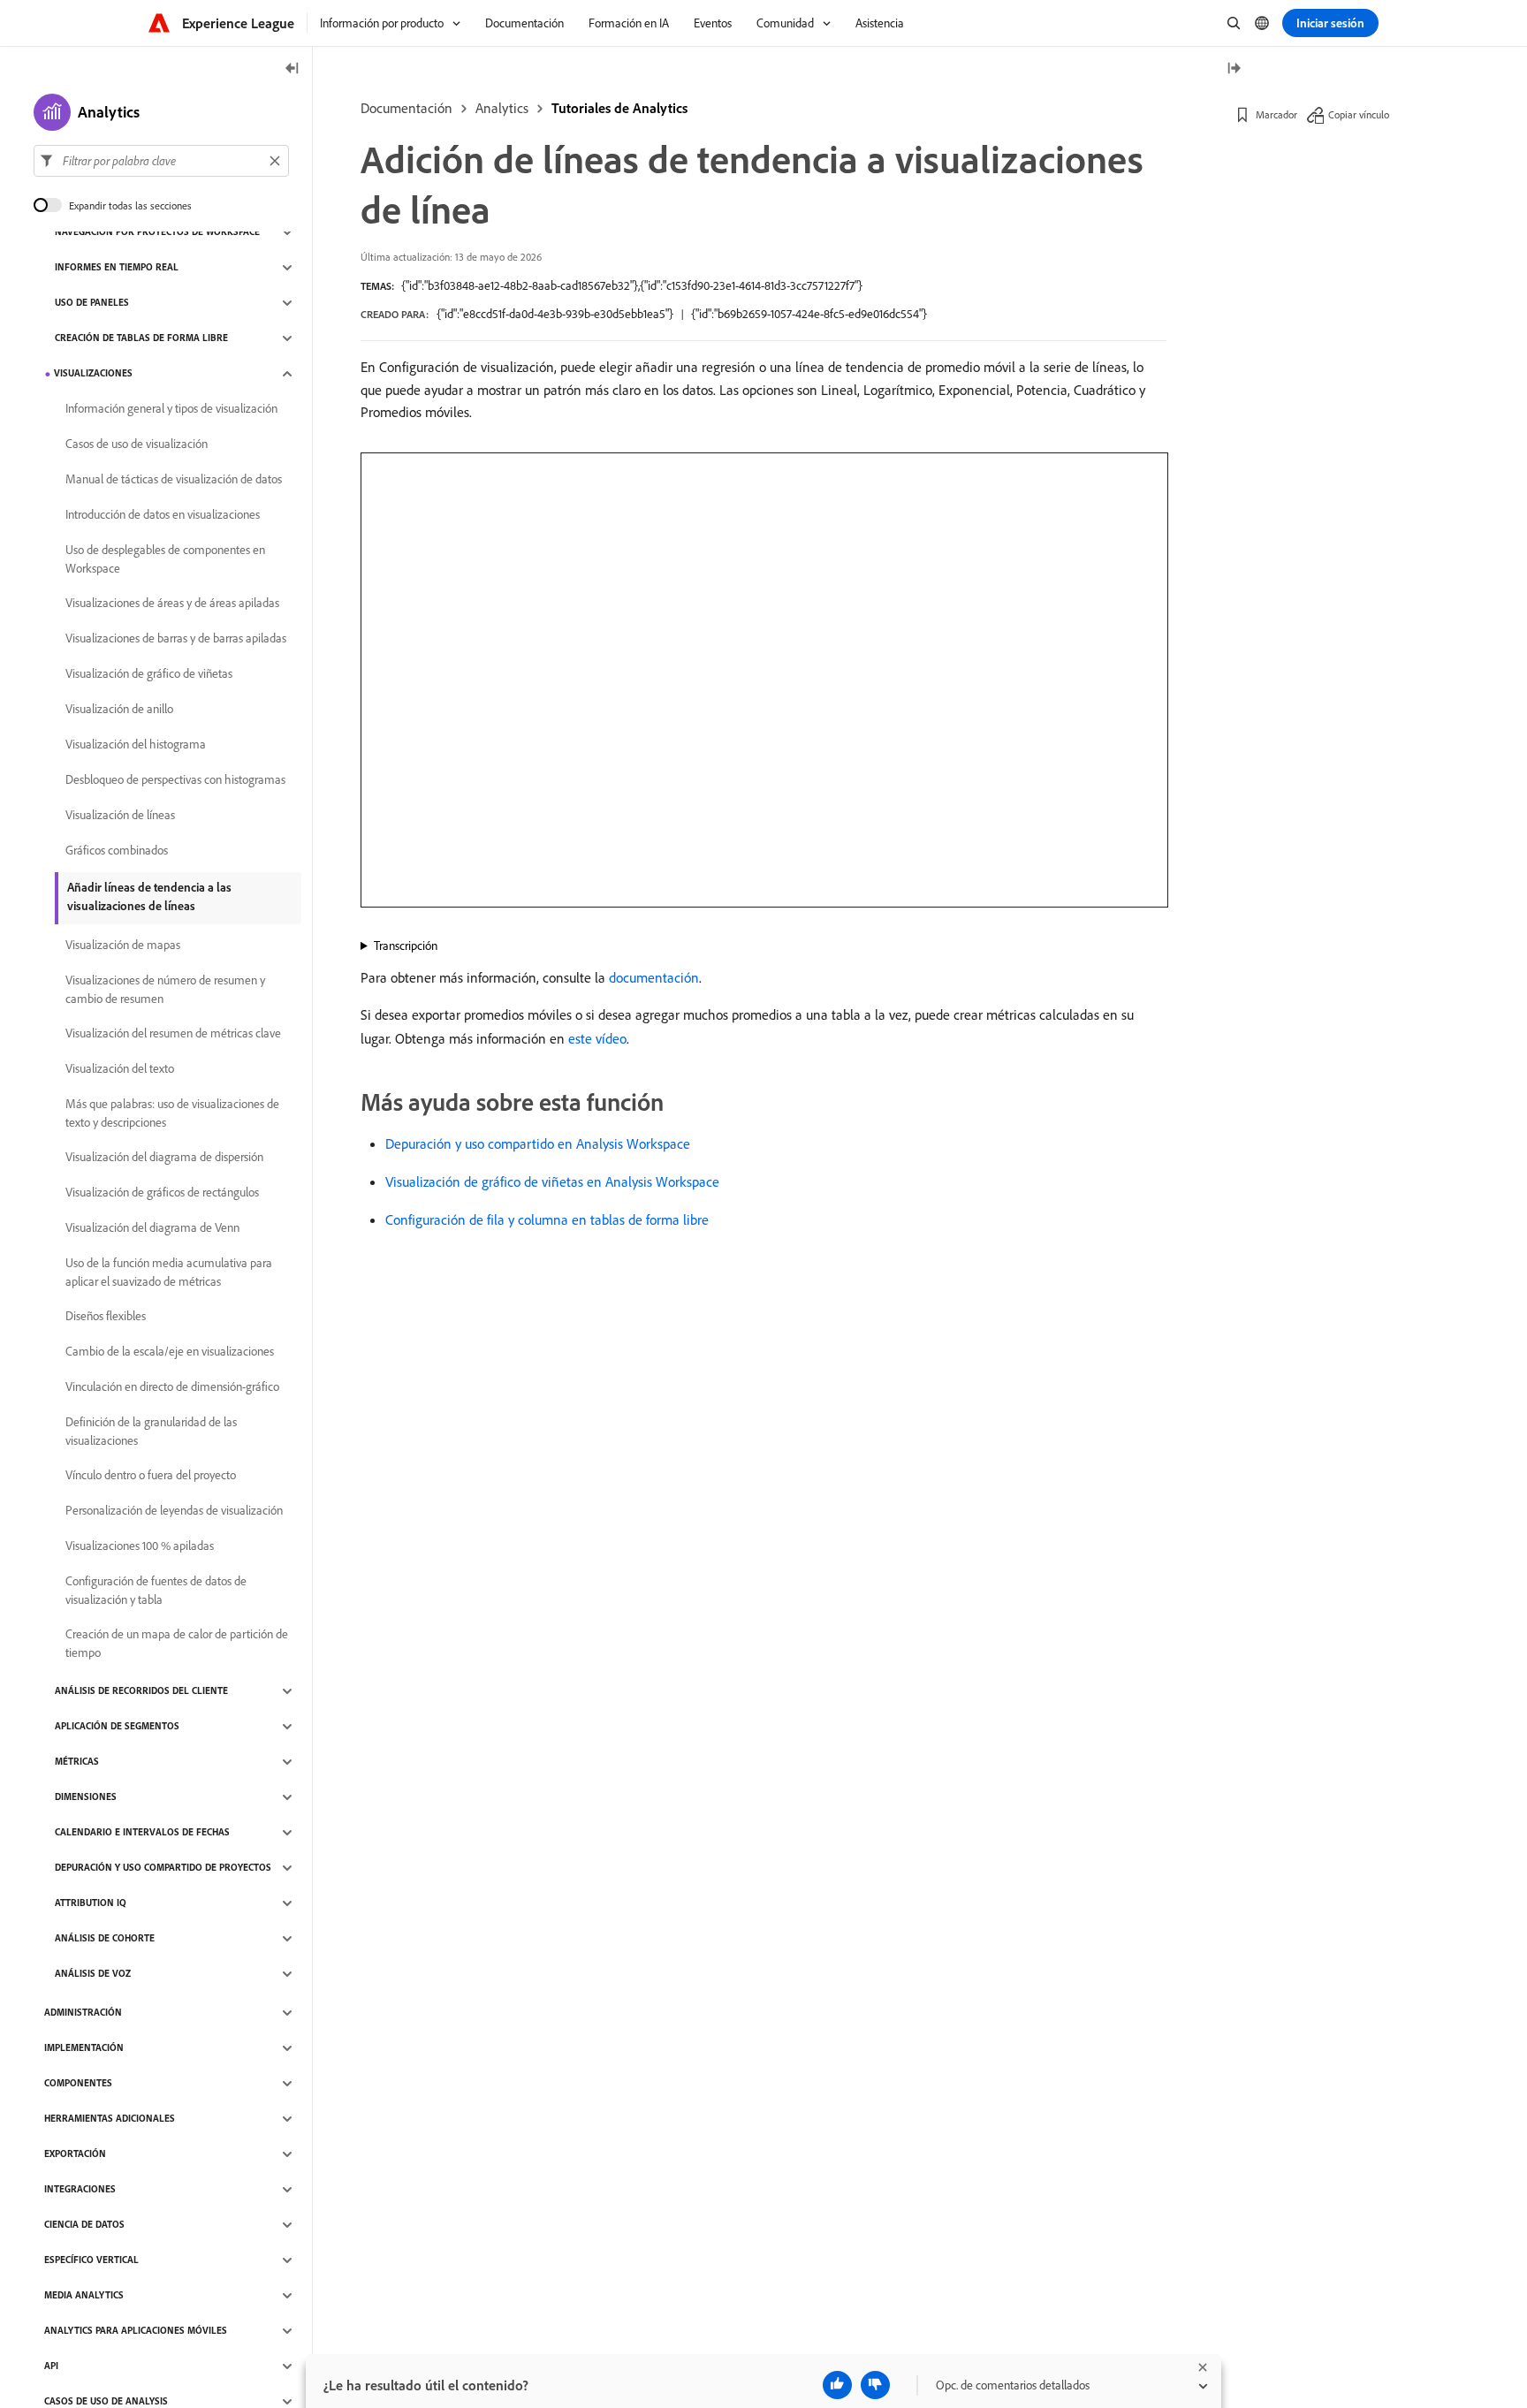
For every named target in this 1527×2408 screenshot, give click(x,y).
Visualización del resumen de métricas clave (173, 1034)
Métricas (77, 1762)
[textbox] (161, 161)
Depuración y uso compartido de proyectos (163, 1868)
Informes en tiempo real (117, 268)
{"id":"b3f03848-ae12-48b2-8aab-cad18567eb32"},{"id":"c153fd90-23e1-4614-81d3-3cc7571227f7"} (632, 285)
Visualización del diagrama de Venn (152, 1228)
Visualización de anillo (119, 710)
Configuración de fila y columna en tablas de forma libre (547, 1219)
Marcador (1276, 114)
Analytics (502, 108)
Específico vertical (91, 2260)
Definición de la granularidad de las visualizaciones (151, 1431)
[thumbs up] (837, 2385)
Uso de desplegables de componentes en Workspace (165, 559)
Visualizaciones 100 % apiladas (140, 1546)
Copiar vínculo (1359, 114)
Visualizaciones (93, 374)
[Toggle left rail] (292, 69)
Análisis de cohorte (105, 1939)
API (51, 2366)
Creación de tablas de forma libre (141, 338)
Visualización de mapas (123, 946)
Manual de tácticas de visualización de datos (174, 480)
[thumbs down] (875, 2385)
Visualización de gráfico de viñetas (149, 674)
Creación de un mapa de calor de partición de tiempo (177, 1643)
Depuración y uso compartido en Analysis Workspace (538, 1143)
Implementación (84, 2048)
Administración (83, 2013)
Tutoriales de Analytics (619, 108)
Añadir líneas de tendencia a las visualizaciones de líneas (149, 896)
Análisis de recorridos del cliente (141, 1691)
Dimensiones (86, 1797)
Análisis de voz (93, 1974)
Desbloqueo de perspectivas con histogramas (175, 780)
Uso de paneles (92, 303)
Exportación (75, 2154)
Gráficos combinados (117, 851)
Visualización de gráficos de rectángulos (162, 1193)
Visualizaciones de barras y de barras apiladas (176, 639)
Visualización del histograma (136, 745)
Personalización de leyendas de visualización (174, 1511)
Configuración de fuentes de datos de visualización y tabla (156, 1590)
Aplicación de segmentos (117, 1727)
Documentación (406, 108)
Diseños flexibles (106, 1317)
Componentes (78, 2084)
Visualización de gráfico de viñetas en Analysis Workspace (552, 1181)
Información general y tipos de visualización (171, 409)
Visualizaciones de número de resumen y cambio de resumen (165, 989)
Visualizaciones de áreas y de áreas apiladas (172, 604)
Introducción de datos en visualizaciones (163, 515)
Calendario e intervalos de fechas (142, 1833)
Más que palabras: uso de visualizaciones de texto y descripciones (172, 1113)
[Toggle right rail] (1234, 69)
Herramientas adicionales (110, 2119)
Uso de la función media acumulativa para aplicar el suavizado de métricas (169, 1272)
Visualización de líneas (120, 816)
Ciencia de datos (84, 2225)
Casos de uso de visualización (137, 444)
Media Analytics (84, 2296)
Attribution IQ (91, 1903)
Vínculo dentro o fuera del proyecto (151, 1476)
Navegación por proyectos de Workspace (157, 232)
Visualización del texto (120, 1069)
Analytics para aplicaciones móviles (136, 2331)
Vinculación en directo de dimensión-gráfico (172, 1387)
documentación (654, 977)
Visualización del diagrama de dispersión (164, 1158)
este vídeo (597, 1038)
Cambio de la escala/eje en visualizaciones (170, 1352)
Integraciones (80, 2190)
